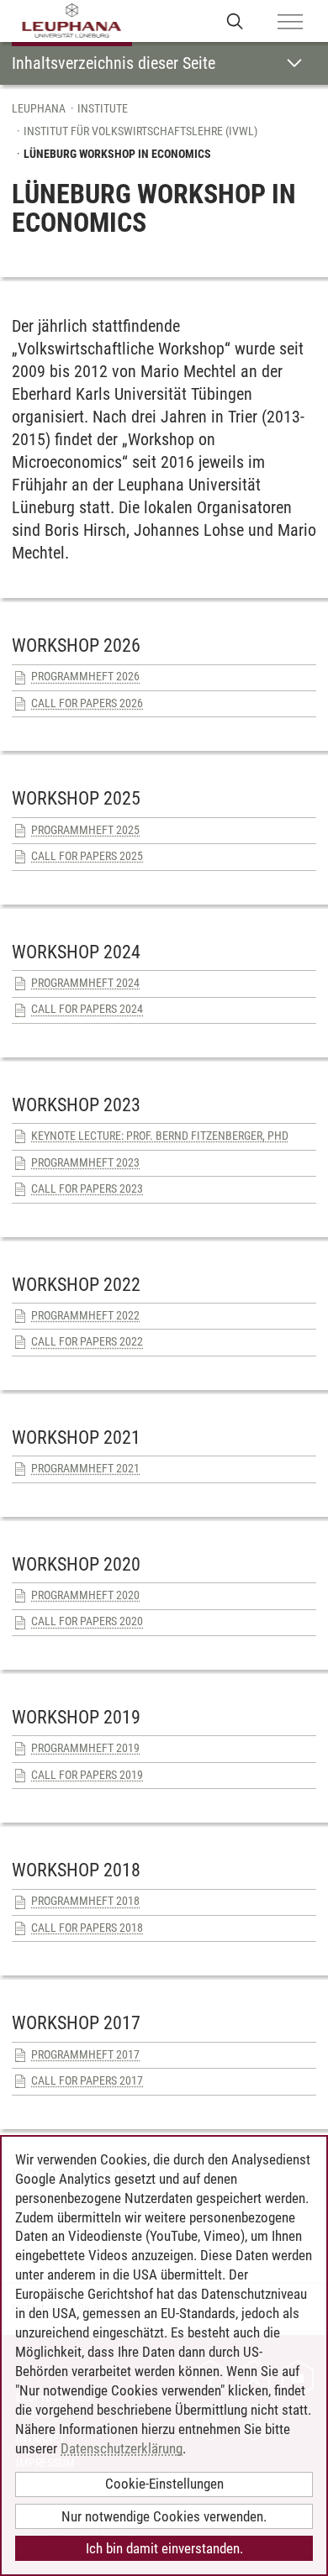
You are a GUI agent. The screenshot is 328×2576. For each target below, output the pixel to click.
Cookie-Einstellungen (164, 2484)
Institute (103, 108)
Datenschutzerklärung (122, 2448)
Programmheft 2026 (85, 676)
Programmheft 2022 (85, 1315)
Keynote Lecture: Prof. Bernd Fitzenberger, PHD (160, 1136)
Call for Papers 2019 (87, 1775)
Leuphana (39, 108)
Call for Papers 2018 (87, 1928)
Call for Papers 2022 (87, 1341)
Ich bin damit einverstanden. (164, 2548)
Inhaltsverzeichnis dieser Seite (114, 63)
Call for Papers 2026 (87, 703)
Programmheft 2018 (85, 1901)
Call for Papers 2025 (87, 856)
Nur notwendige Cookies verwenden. (164, 2516)
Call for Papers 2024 (87, 1009)
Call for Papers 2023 (87, 1188)
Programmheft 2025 (85, 830)
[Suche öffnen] (235, 21)
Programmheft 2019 (85, 1748)
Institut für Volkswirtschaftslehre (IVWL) (140, 131)
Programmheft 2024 (85, 983)
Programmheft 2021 (85, 1468)
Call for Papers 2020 (87, 1621)
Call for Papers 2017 (87, 2080)
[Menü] (290, 23)
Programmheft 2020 (85, 1595)
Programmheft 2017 (85, 2054)
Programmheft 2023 (85, 1162)
